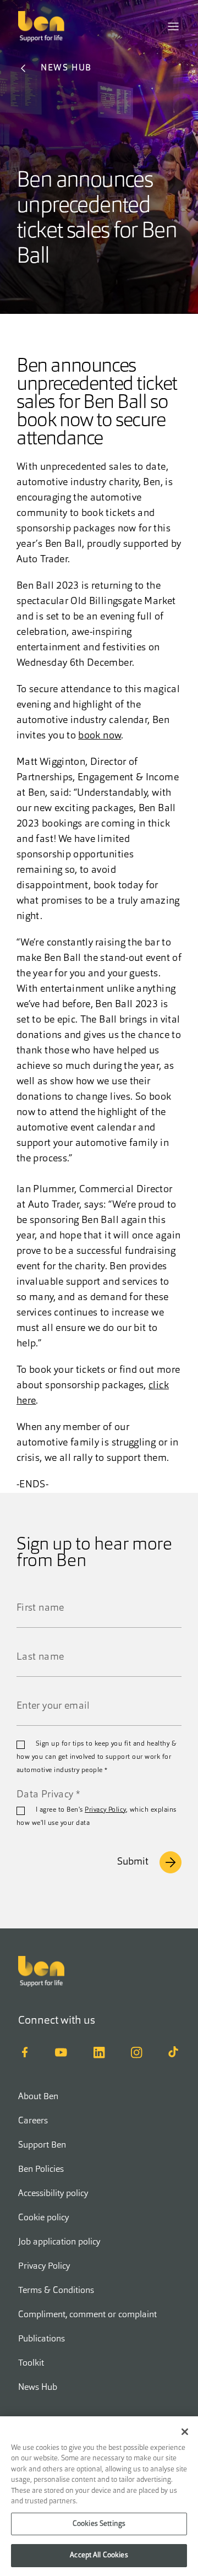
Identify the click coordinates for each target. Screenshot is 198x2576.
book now (100, 736)
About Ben (38, 2097)
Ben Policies (41, 2170)
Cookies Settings (99, 2524)
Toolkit (31, 2363)
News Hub (38, 2388)
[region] (99, 2496)
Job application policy (59, 2242)
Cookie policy (43, 2218)
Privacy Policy (105, 1810)
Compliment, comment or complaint (87, 2315)
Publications (42, 2339)
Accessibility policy (53, 2194)
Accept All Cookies (99, 2555)
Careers (33, 2121)
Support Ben (42, 2145)
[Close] (185, 2432)
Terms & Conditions (56, 2291)
